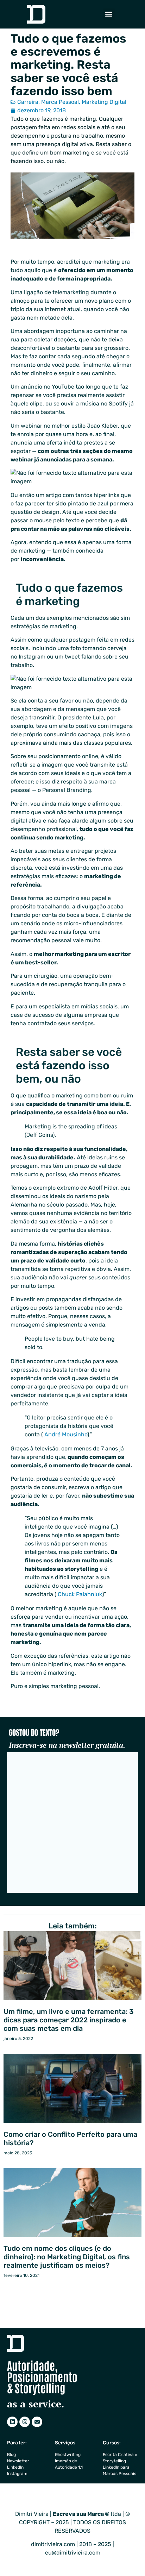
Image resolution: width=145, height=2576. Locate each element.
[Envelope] (37, 2422)
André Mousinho (66, 1434)
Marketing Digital (104, 102)
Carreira (28, 102)
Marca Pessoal (60, 102)
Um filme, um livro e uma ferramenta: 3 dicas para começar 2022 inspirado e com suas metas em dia (69, 2020)
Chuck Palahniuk (80, 1594)
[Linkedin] (12, 2422)
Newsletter (18, 2461)
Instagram (17, 2474)
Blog (11, 2455)
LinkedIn (15, 2467)
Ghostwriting (68, 2455)
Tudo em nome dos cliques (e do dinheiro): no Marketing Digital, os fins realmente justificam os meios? (67, 2257)
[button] (109, 14)
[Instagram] (25, 2422)
